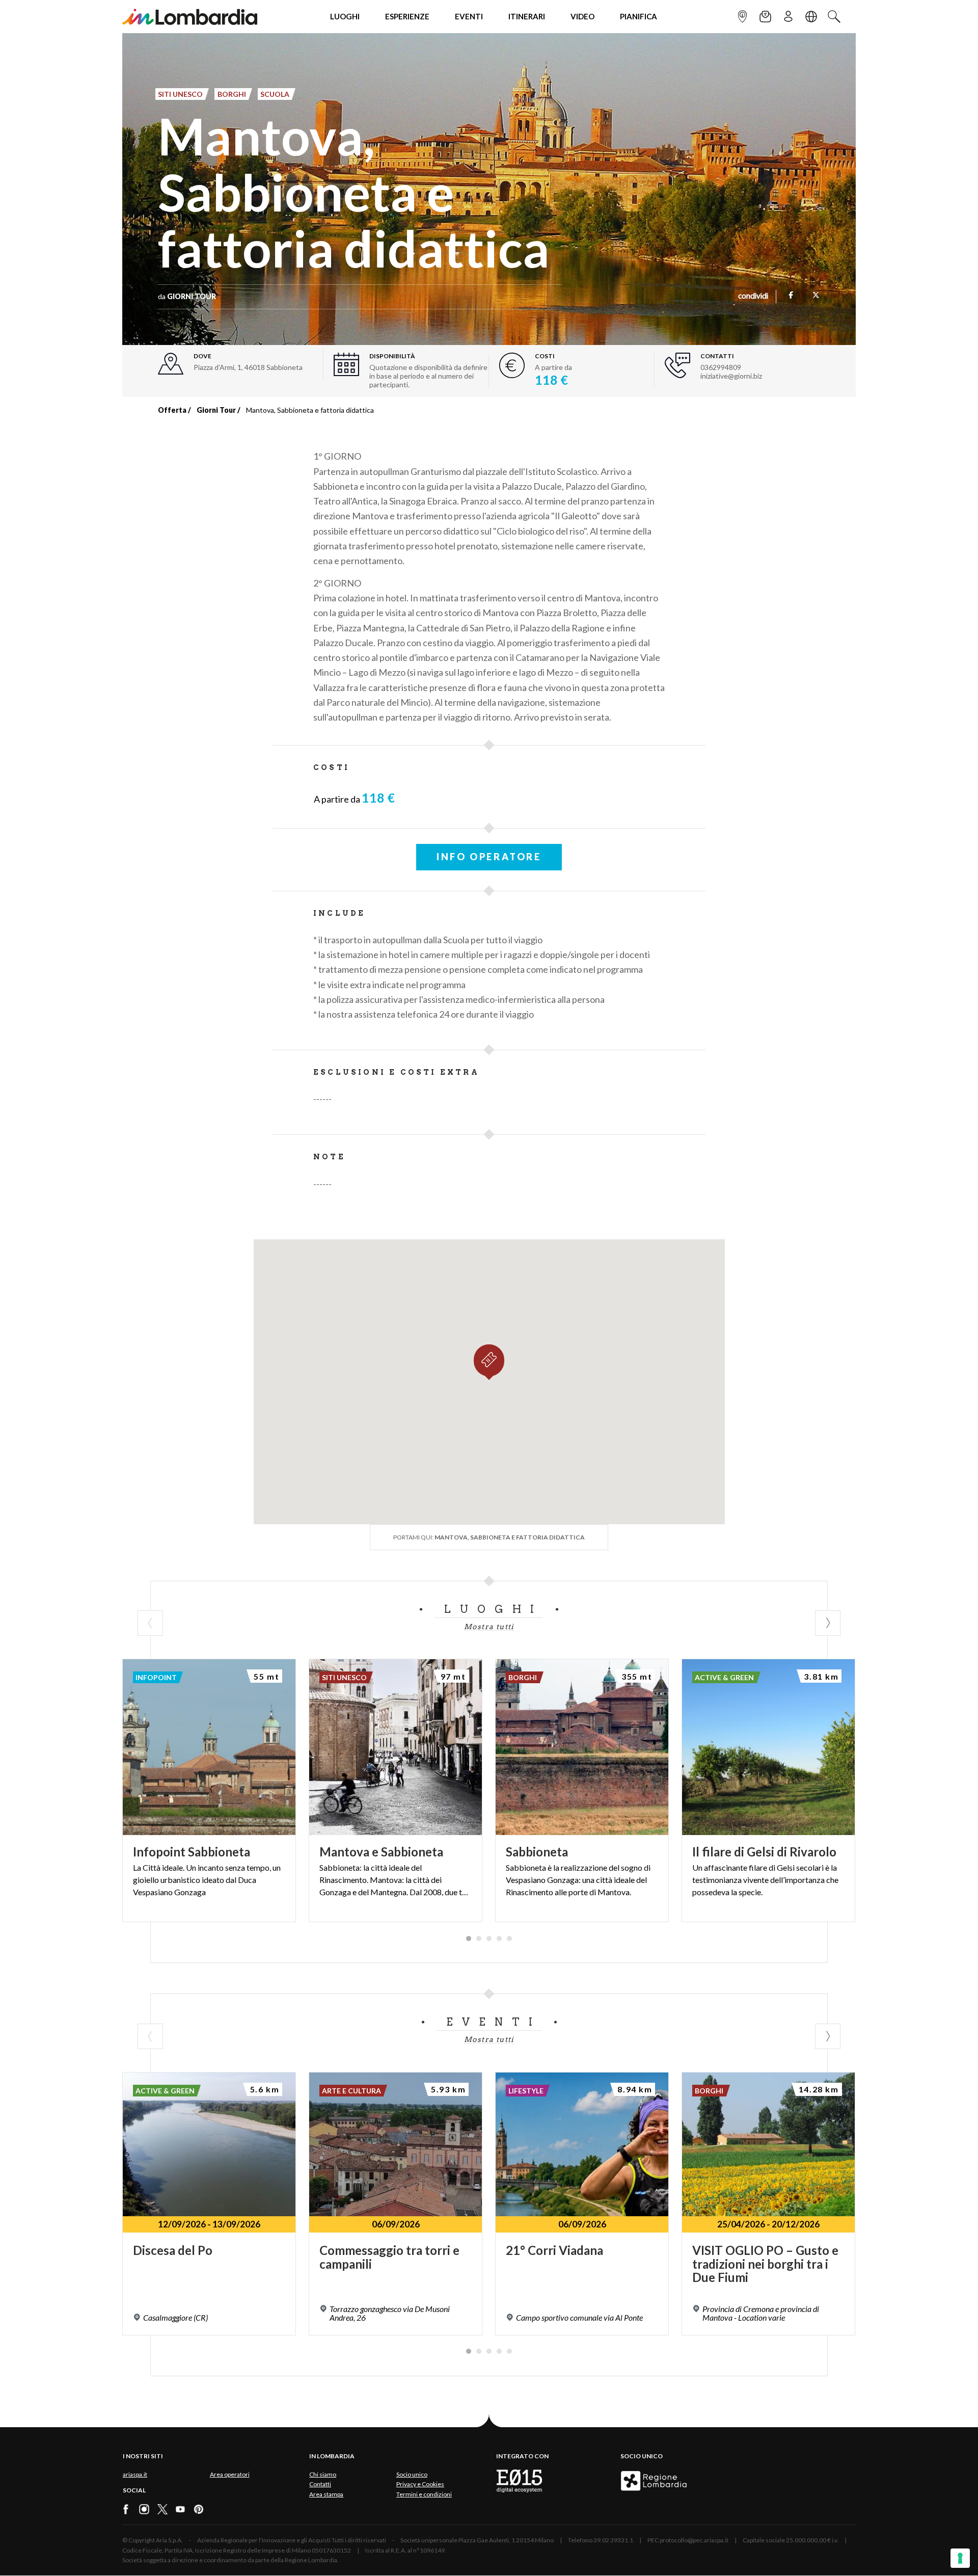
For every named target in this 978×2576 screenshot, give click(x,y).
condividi (753, 297)
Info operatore (489, 857)
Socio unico (412, 2474)
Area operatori (230, 2474)
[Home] (190, 17)
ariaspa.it (135, 2474)
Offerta (172, 410)
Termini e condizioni (424, 2494)
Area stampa (326, 2494)
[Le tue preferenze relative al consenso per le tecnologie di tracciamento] (960, 2558)
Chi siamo (323, 2474)
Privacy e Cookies (420, 2484)
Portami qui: (489, 1537)
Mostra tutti (489, 1627)
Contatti (320, 2484)
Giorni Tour (216, 410)
